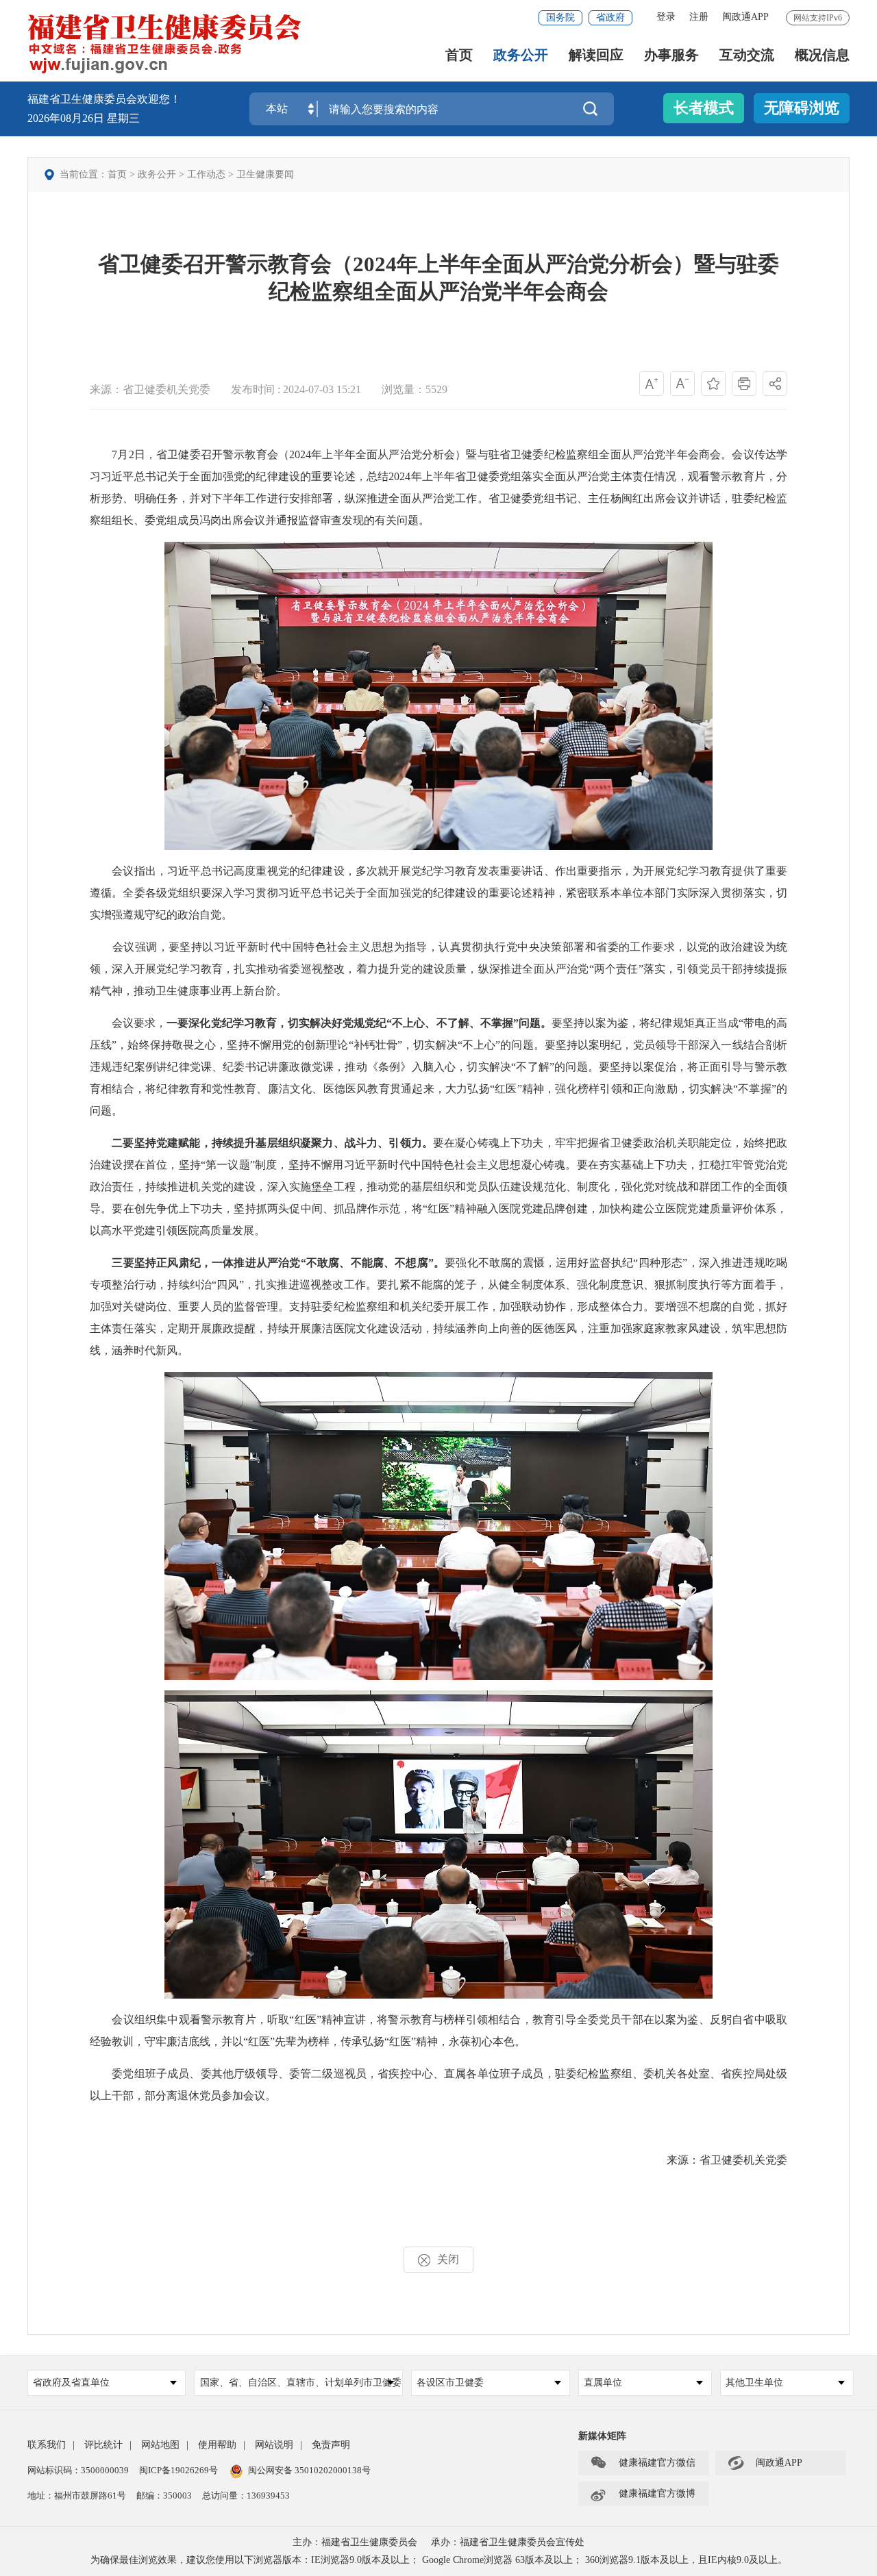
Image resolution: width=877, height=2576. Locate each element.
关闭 (448, 2259)
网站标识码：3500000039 (78, 2470)
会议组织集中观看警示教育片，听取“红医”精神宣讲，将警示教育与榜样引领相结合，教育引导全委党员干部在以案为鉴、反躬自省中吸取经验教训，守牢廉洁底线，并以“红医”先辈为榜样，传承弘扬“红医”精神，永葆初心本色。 (438, 2030)
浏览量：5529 (415, 389)
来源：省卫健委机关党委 (150, 389)
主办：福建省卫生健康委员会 (355, 2542)
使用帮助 (217, 2445)
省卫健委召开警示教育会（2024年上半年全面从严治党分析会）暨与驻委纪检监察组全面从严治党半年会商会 (438, 278)
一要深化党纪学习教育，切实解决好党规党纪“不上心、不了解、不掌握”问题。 (359, 1023)
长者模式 (704, 108)
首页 (459, 55)
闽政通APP (745, 17)
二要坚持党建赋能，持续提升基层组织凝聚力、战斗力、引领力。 (272, 1143)
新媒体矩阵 (602, 2436)
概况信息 (822, 55)
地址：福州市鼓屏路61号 (77, 2496)
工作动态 (206, 174)
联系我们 (47, 2445)
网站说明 (274, 2445)
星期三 (123, 118)
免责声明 (331, 2445)
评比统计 (103, 2445)
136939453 (268, 2496)
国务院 (560, 17)
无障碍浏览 (802, 108)
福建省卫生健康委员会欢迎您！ (104, 99)
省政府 (610, 17)
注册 (699, 17)
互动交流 (747, 55)
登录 (666, 17)
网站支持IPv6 (818, 18)
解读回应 (596, 55)
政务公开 (521, 55)
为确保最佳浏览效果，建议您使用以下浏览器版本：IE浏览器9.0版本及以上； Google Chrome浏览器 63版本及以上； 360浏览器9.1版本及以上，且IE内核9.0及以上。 (439, 2560)
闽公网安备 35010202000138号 (309, 2470)
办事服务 (671, 55)
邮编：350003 (164, 2496)
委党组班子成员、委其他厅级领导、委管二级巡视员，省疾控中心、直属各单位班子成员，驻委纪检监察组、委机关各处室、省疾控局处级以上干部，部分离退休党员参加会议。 (438, 2085)
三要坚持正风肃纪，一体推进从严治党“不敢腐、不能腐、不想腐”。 (278, 1263)
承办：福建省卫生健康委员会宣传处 (508, 2542)
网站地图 (160, 2445)
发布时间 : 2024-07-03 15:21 (296, 389)
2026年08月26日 (67, 118)
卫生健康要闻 (265, 174)
